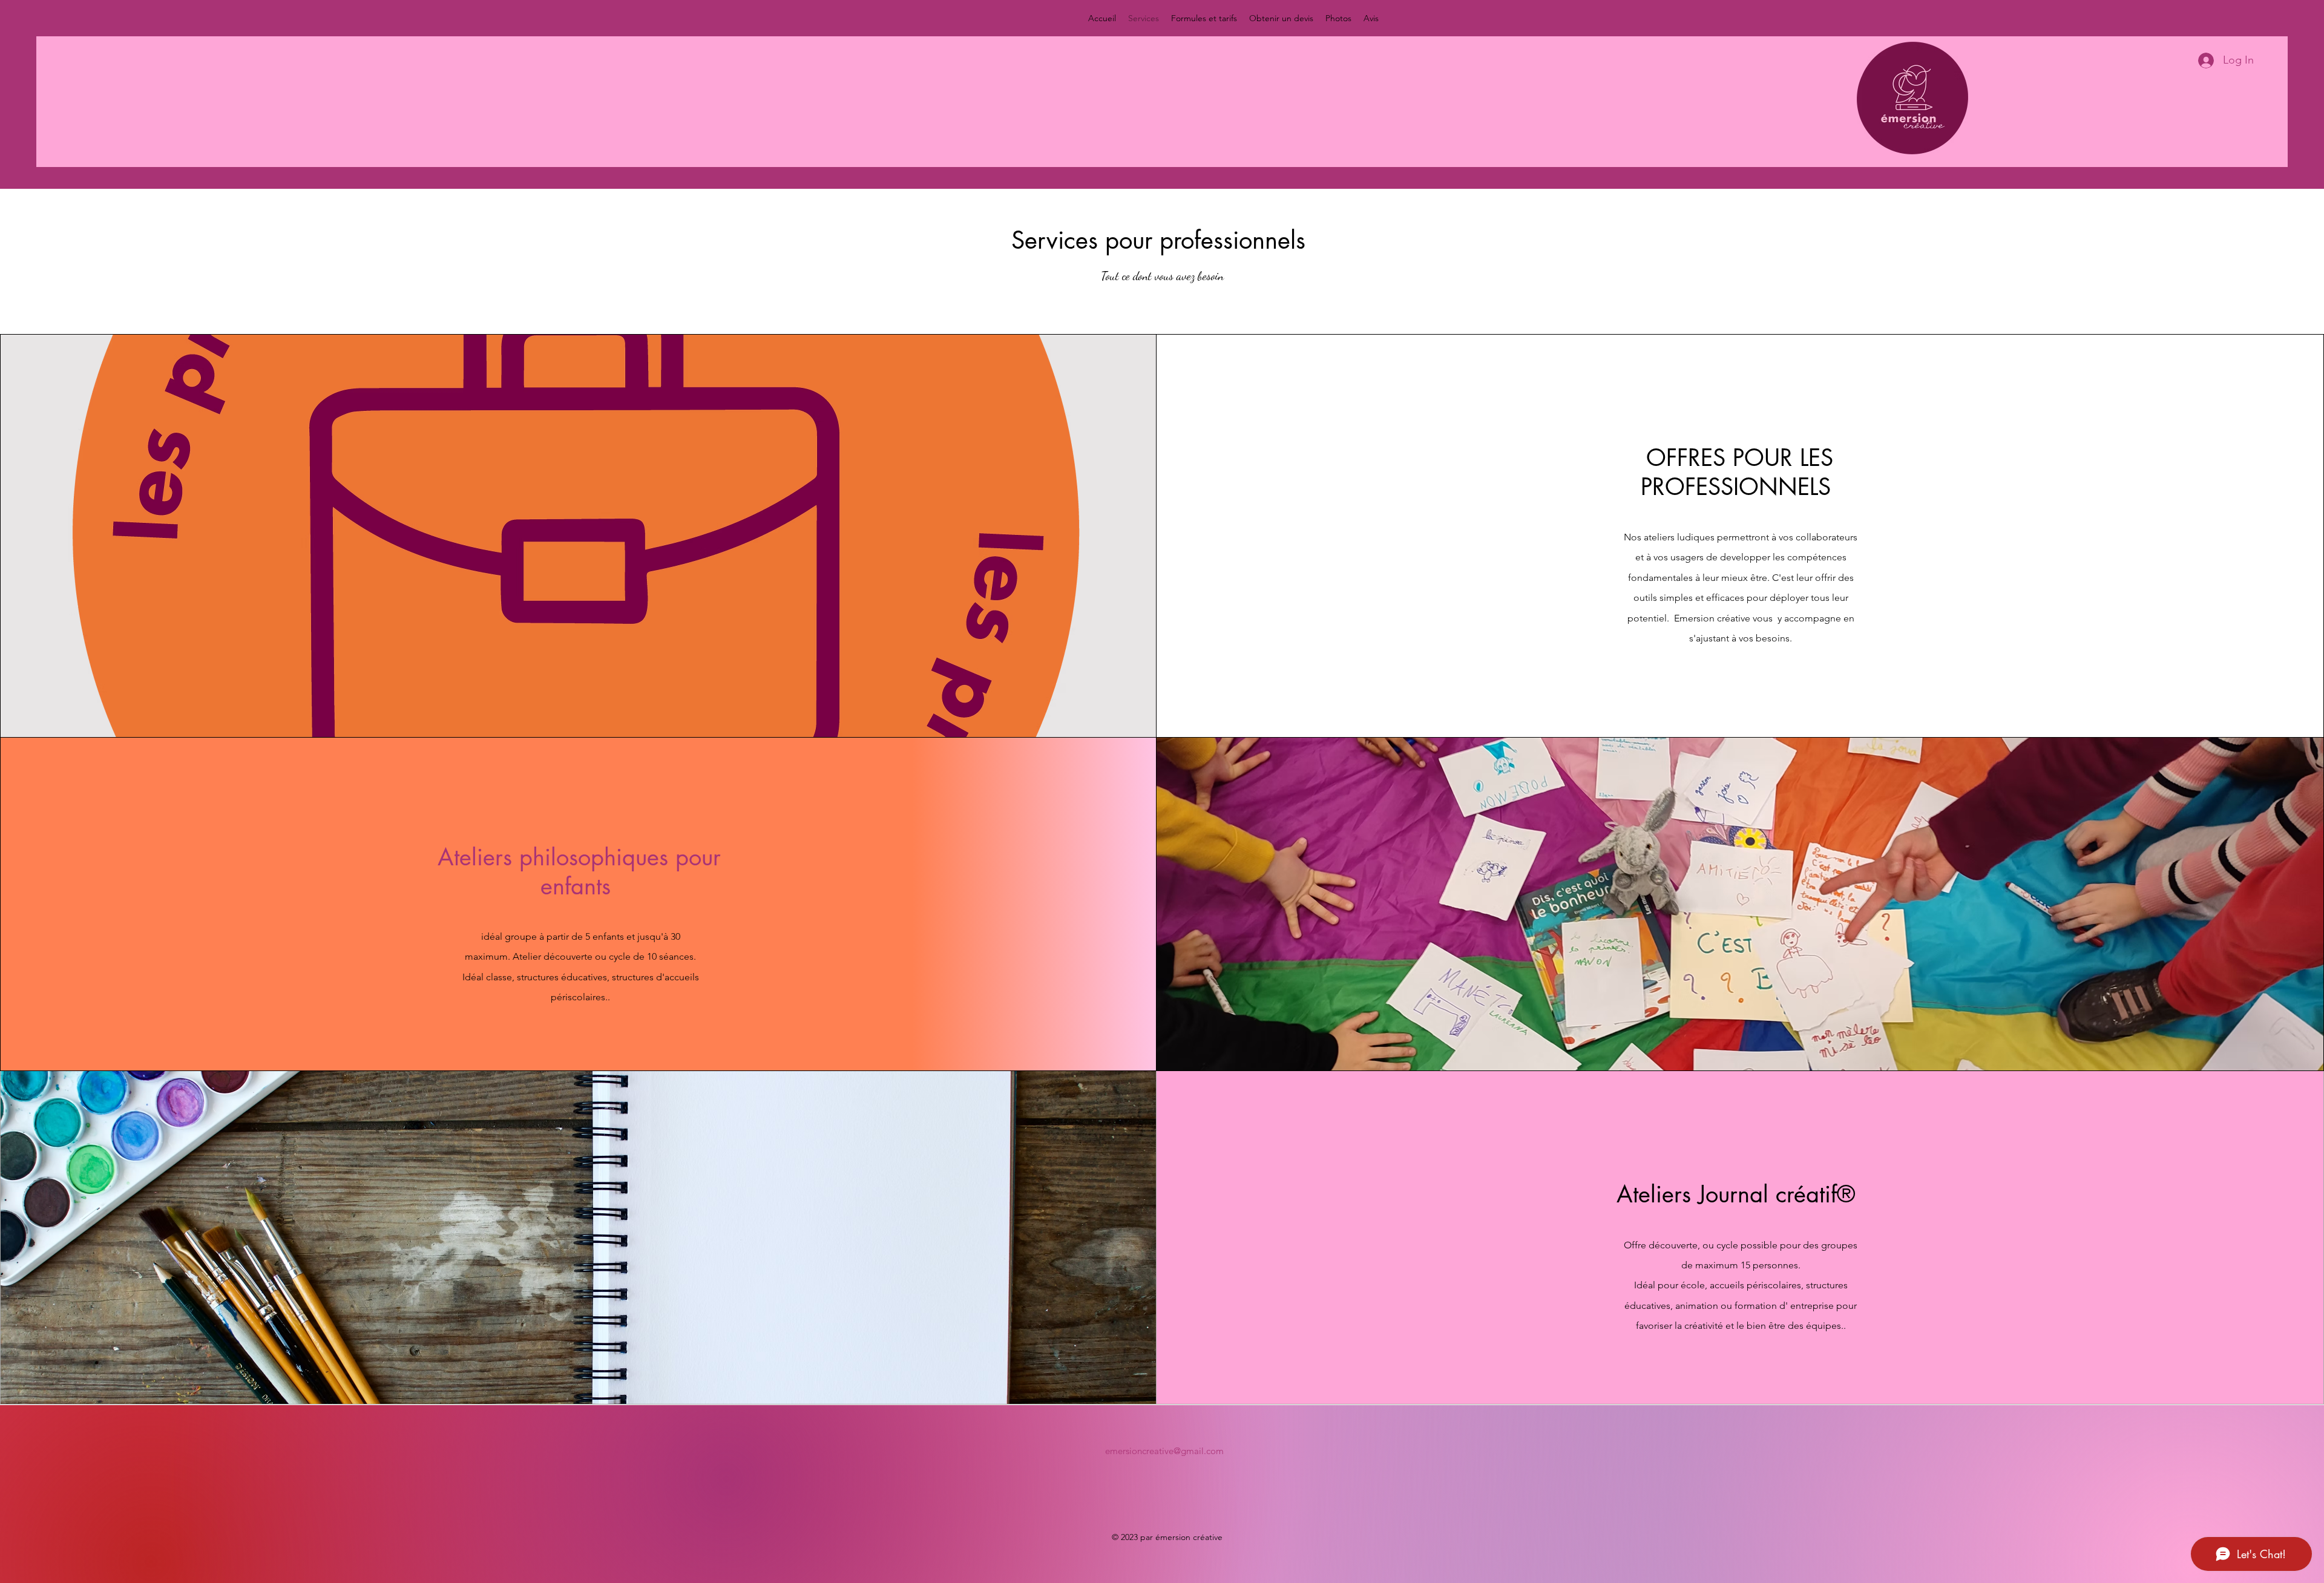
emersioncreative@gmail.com (1164, 1451)
